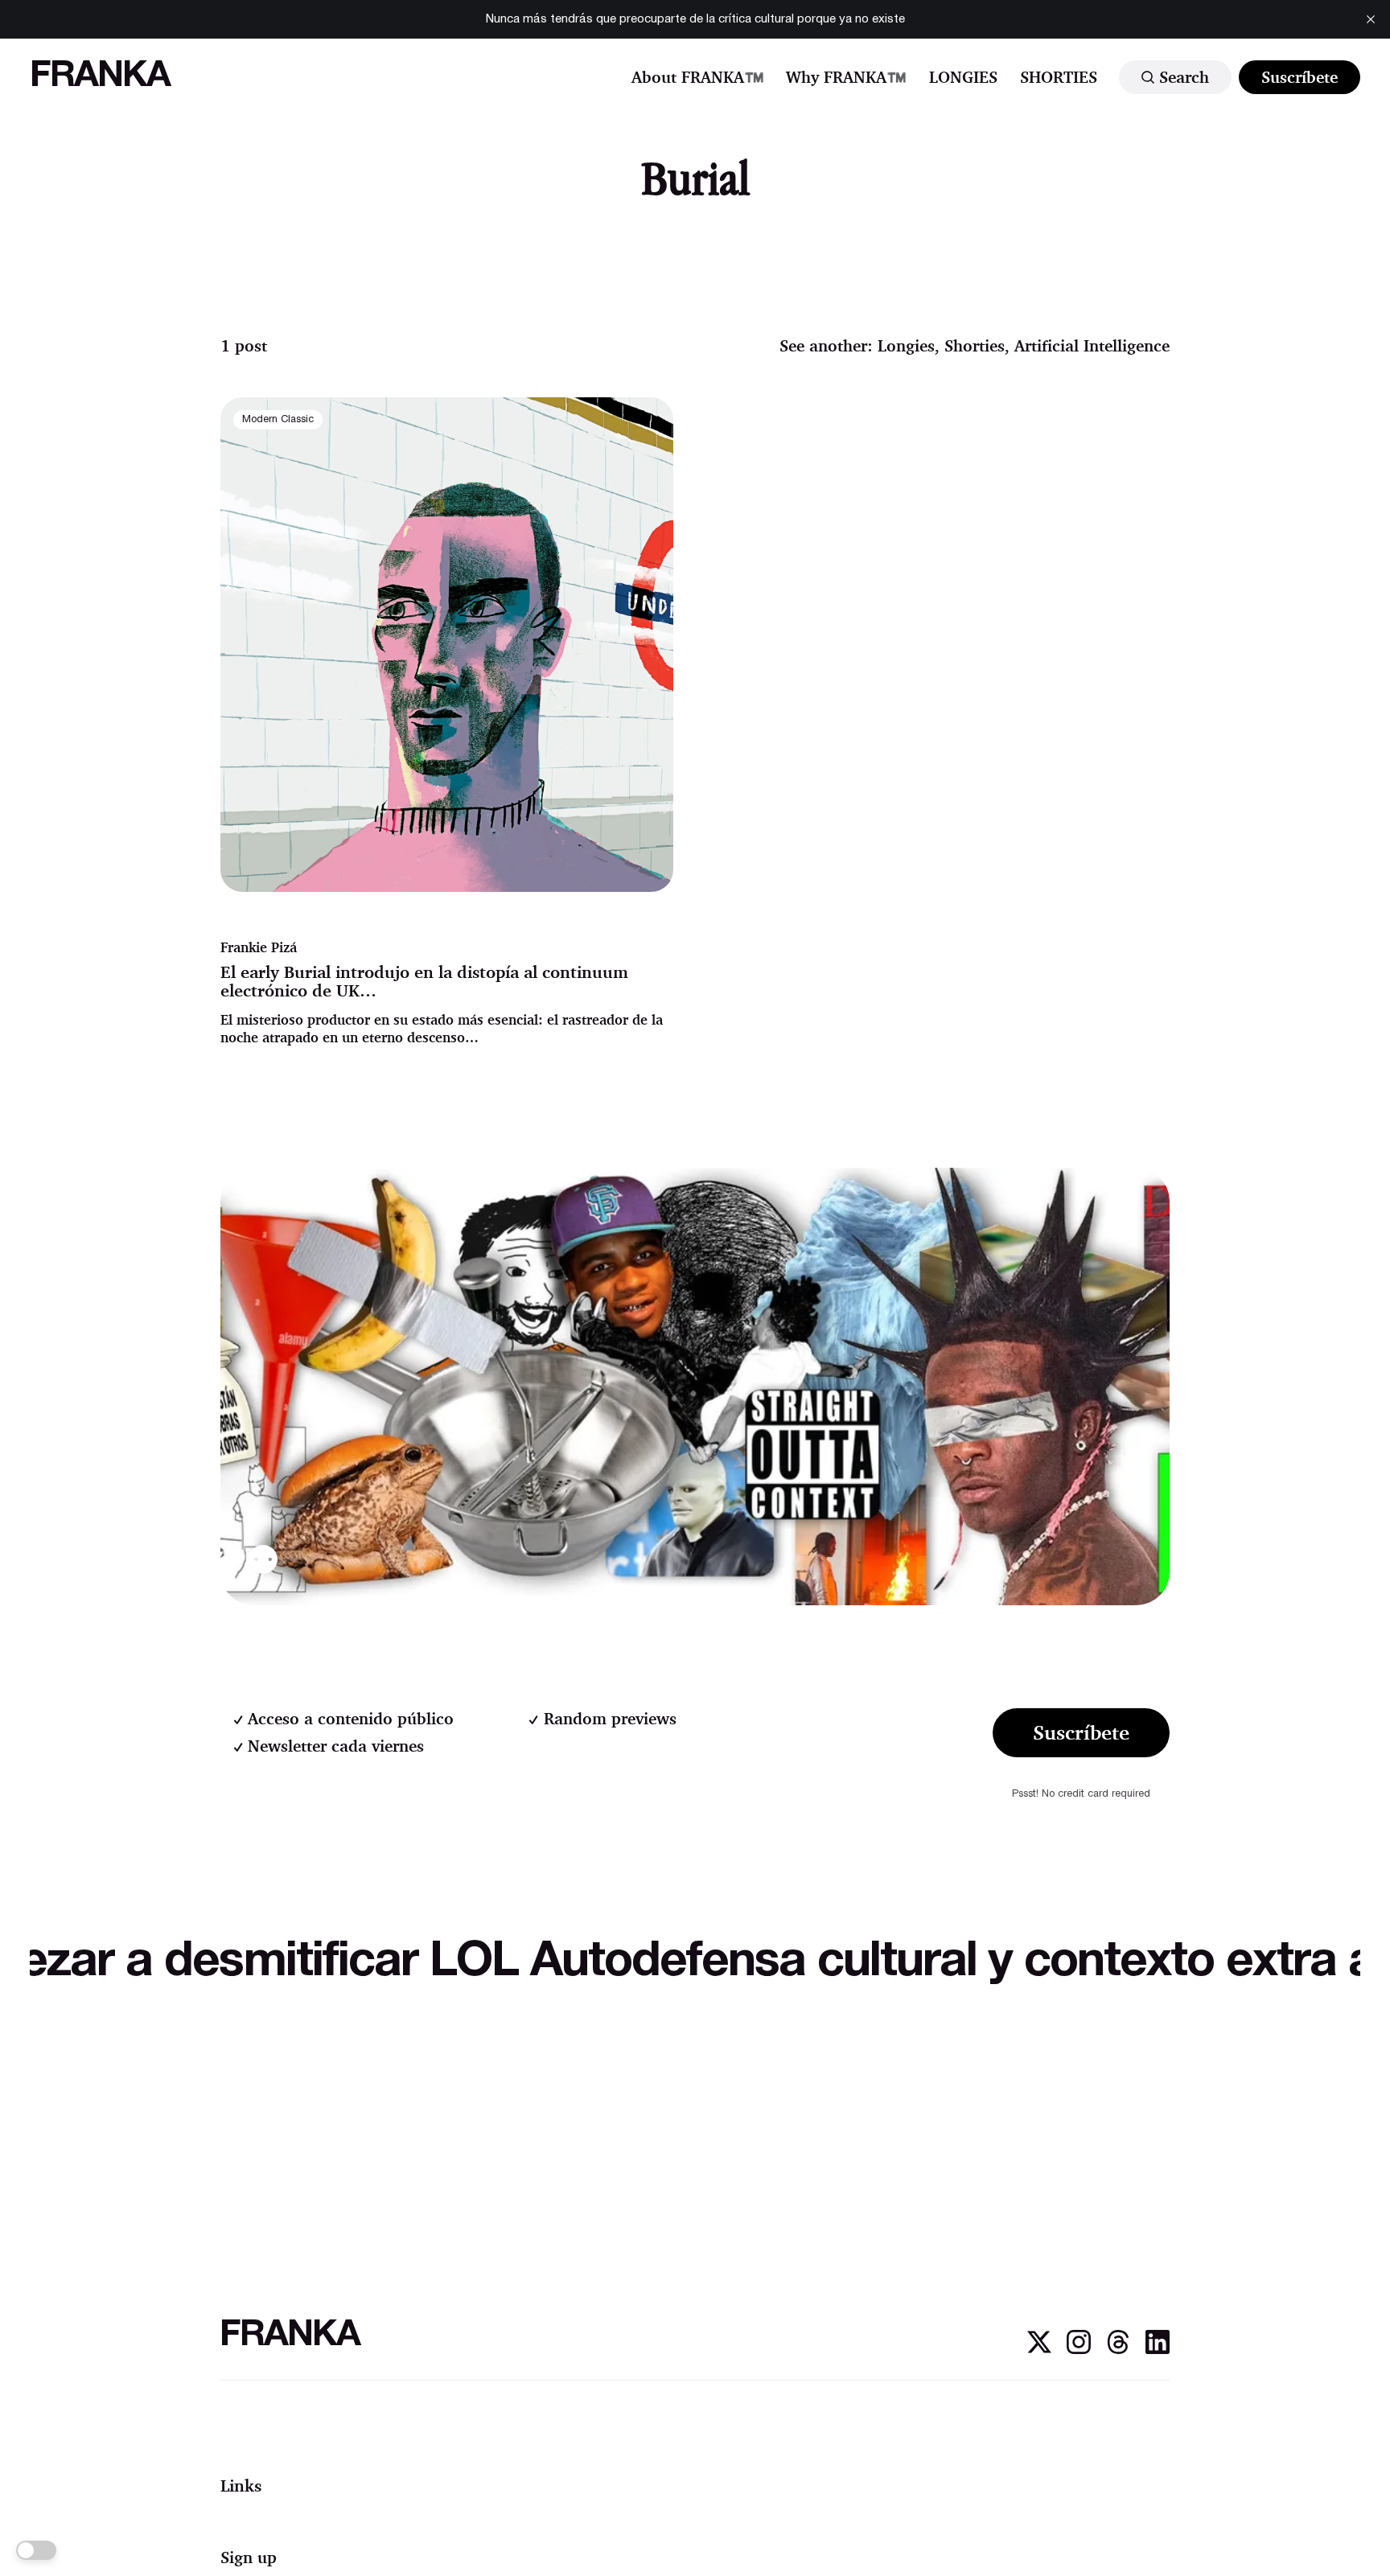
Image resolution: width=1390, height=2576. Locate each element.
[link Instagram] (1079, 2350)
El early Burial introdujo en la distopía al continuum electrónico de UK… (424, 981)
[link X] (1039, 2350)
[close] (1371, 19)
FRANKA (100, 77)
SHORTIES (1059, 77)
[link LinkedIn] (1158, 2350)
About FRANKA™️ (698, 77)
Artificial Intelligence (1092, 345)
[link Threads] (1118, 2350)
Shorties (975, 345)
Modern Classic (278, 420)
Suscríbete (1300, 77)
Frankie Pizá (259, 947)
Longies (906, 345)
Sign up (249, 2557)
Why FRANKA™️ (846, 77)
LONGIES (963, 77)
